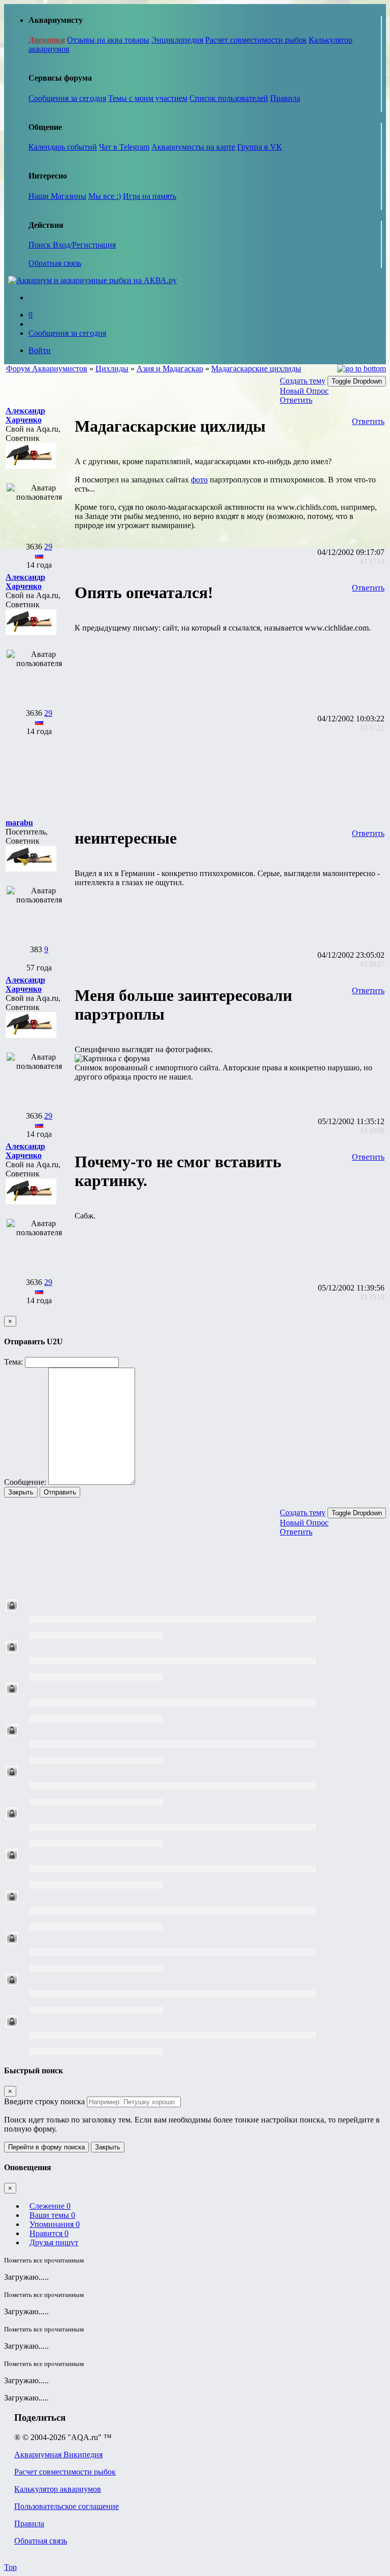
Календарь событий (63, 147)
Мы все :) (105, 196)
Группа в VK (260, 147)
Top (10, 2567)
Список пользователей (229, 98)
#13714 (372, 561)
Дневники (47, 40)
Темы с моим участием (148, 98)
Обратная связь (55, 263)
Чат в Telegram (124, 147)
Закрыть (21, 1492)
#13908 (372, 1130)
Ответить (296, 400)
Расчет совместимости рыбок (256, 40)
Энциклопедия (177, 40)
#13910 (372, 1297)
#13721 (372, 728)
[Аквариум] (92, 280)
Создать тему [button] (303, 381)
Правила (285, 98)
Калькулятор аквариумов (58, 2489)
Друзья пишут (54, 2242)
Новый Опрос (304, 391)
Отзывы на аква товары (108, 40)
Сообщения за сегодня (67, 98)
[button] (25, 415)
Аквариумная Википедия (58, 2455)
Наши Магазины (57, 196)
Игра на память (150, 196)
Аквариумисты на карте (193, 147)
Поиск (41, 245)
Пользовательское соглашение (67, 2506)
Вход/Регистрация (84, 245)
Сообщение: (25, 1482)
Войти (40, 350)
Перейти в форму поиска (46, 2147)
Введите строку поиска (44, 2101)
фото (199, 480)
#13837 (372, 964)
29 (48, 547)
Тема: (13, 1362)
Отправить (60, 1492)
